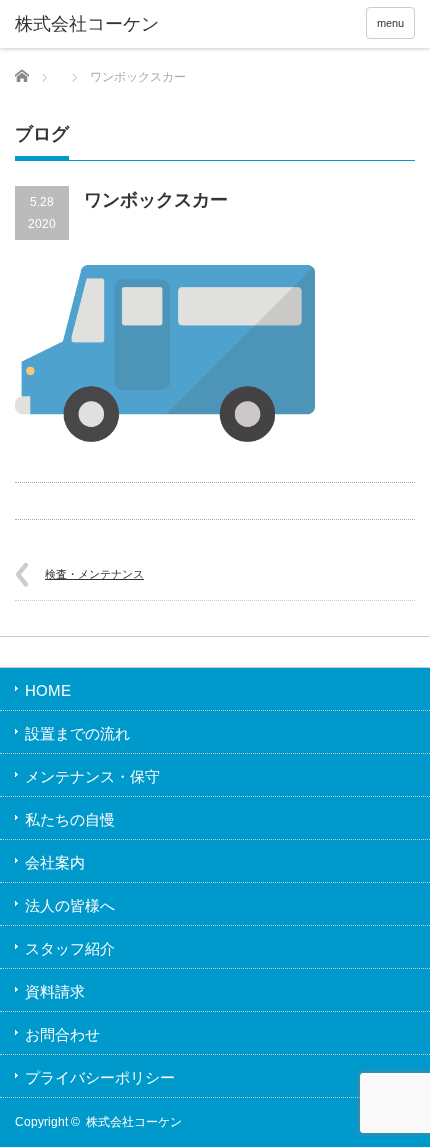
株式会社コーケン (134, 1122)
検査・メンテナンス (94, 574)
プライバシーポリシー (100, 1077)
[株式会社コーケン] (101, 25)
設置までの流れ (77, 733)
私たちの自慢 (70, 819)
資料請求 (55, 991)
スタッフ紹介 (70, 948)
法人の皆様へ (70, 905)
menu (390, 23)
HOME (48, 690)
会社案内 (55, 862)
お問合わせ (62, 1034)
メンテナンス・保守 (92, 776)
